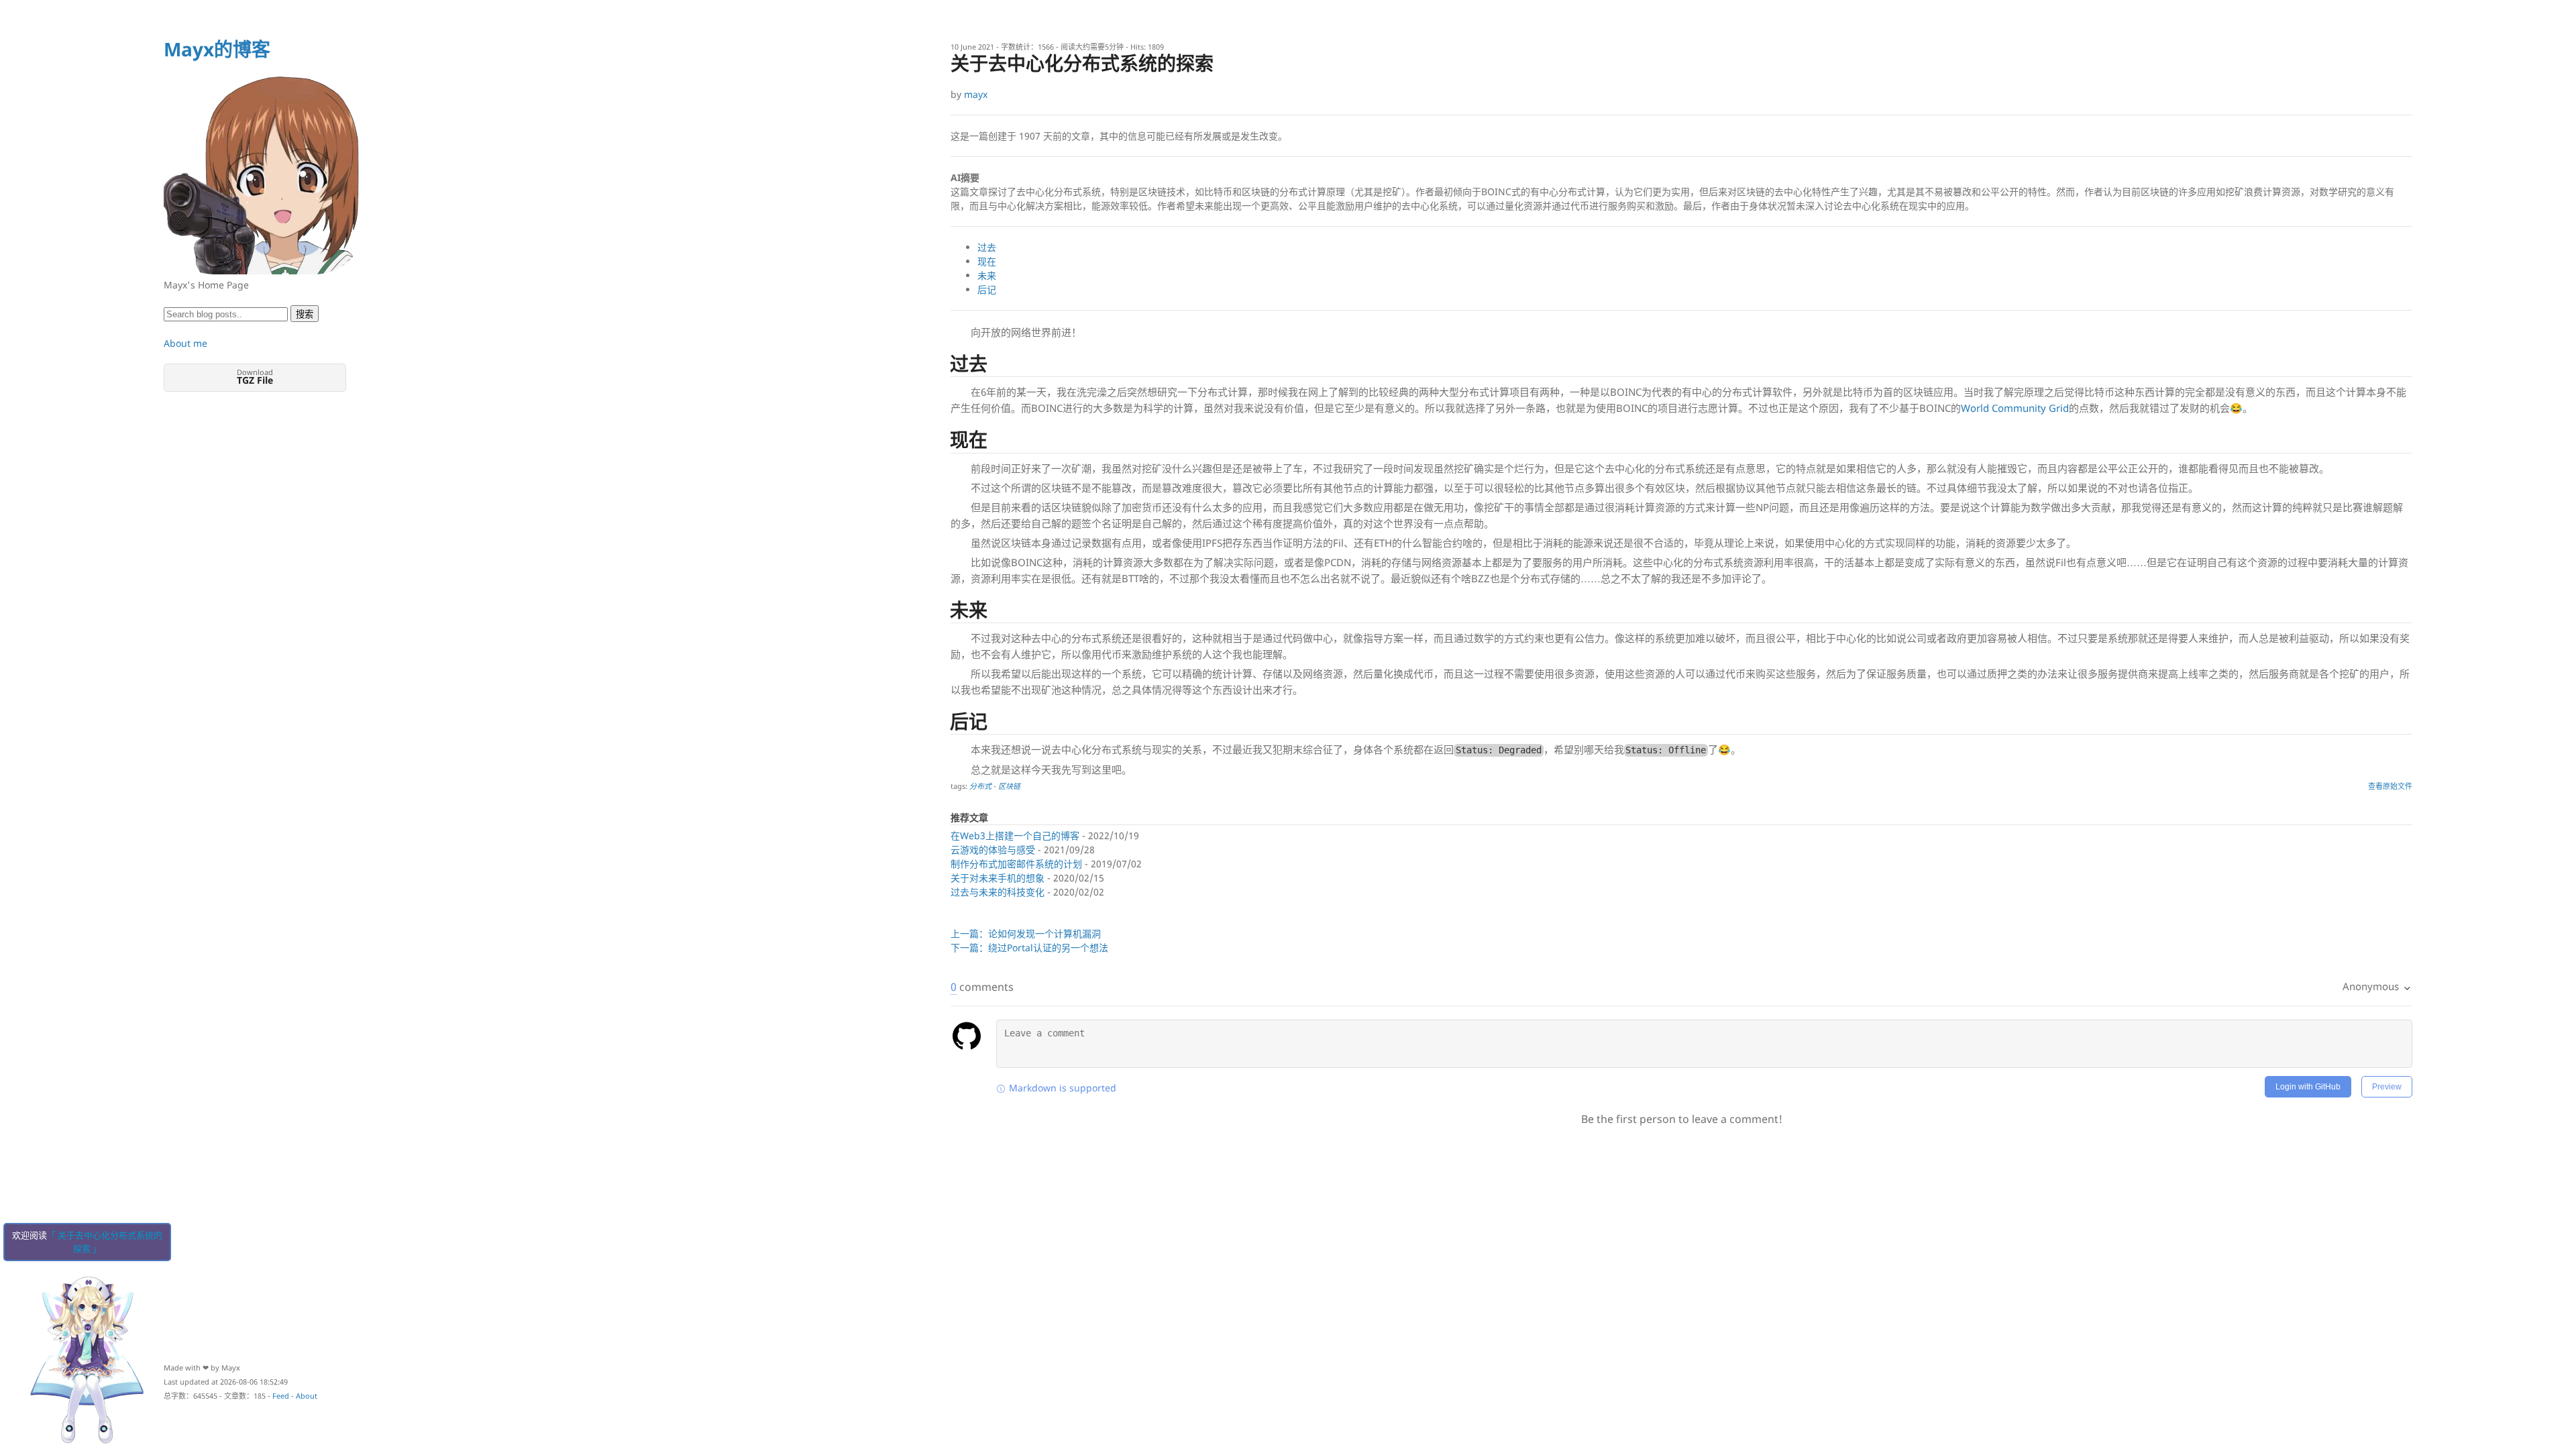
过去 (987, 247)
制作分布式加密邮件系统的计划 (1016, 864)
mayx (976, 94)
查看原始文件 (2390, 786)
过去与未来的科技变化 (998, 892)
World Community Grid (2015, 408)
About (307, 1396)
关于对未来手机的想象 (998, 878)
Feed (281, 1396)
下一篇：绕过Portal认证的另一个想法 (1029, 948)
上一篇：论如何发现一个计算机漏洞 (1026, 933)
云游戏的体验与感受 (993, 850)
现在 (987, 261)
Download (255, 377)
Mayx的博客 (217, 49)
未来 (987, 275)
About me (185, 343)
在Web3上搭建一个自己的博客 (1015, 836)
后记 (987, 289)
